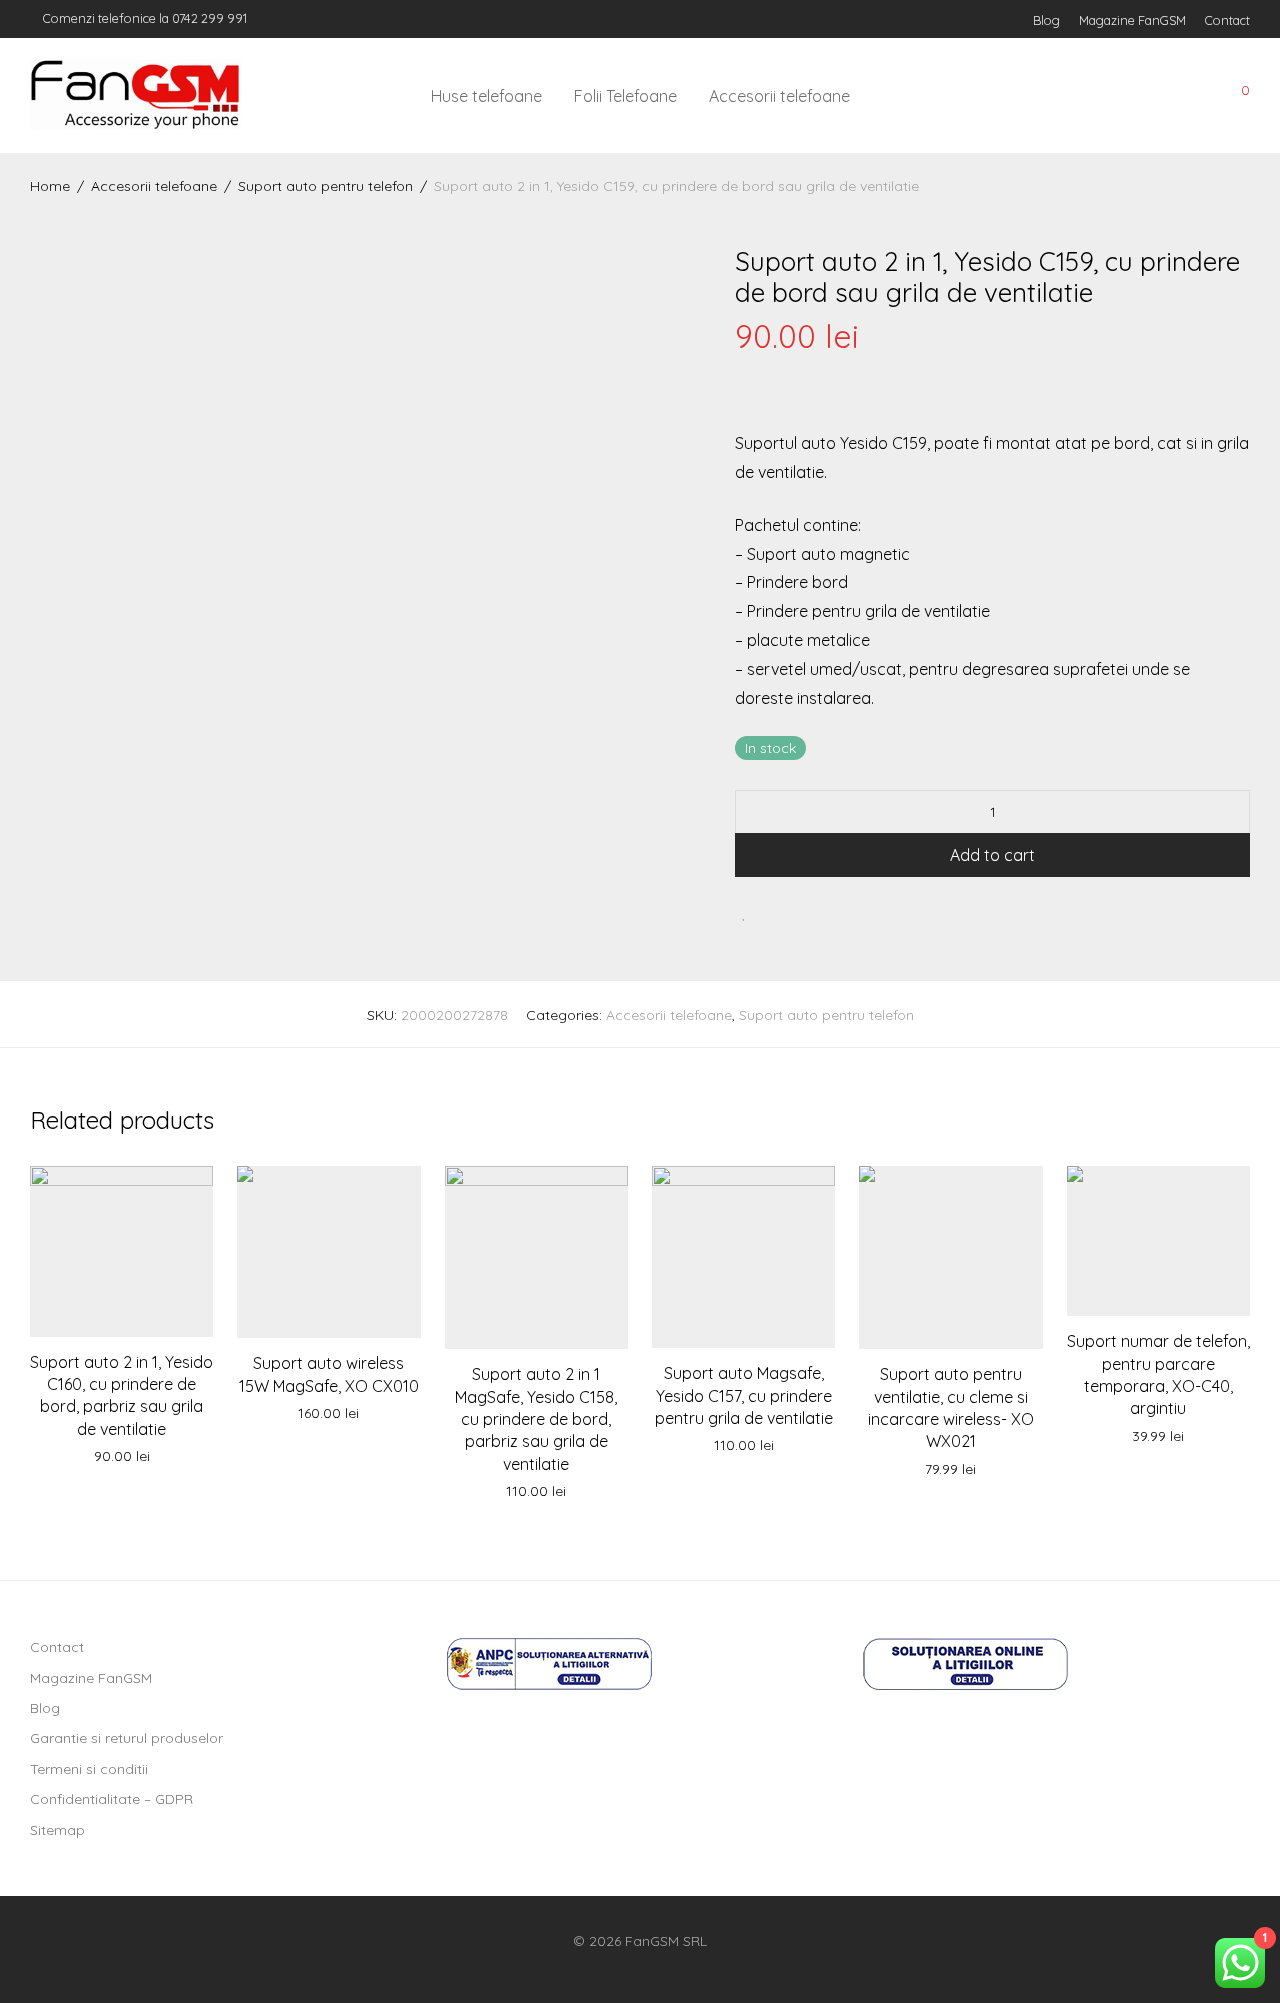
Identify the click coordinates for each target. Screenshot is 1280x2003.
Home (50, 186)
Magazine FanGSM (1132, 20)
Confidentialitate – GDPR (111, 1799)
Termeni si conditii (89, 1769)
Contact (1227, 20)
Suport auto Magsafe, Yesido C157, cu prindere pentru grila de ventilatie (744, 1395)
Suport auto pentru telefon (325, 186)
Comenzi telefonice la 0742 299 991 (143, 18)
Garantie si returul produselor (126, 1738)
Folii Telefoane (625, 96)
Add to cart (992, 855)
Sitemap (57, 1830)
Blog (1046, 20)
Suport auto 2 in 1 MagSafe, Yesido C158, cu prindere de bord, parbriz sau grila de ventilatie (536, 1419)
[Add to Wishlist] (744, 912)
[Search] (1099, 96)
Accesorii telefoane (779, 96)
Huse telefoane (486, 96)
